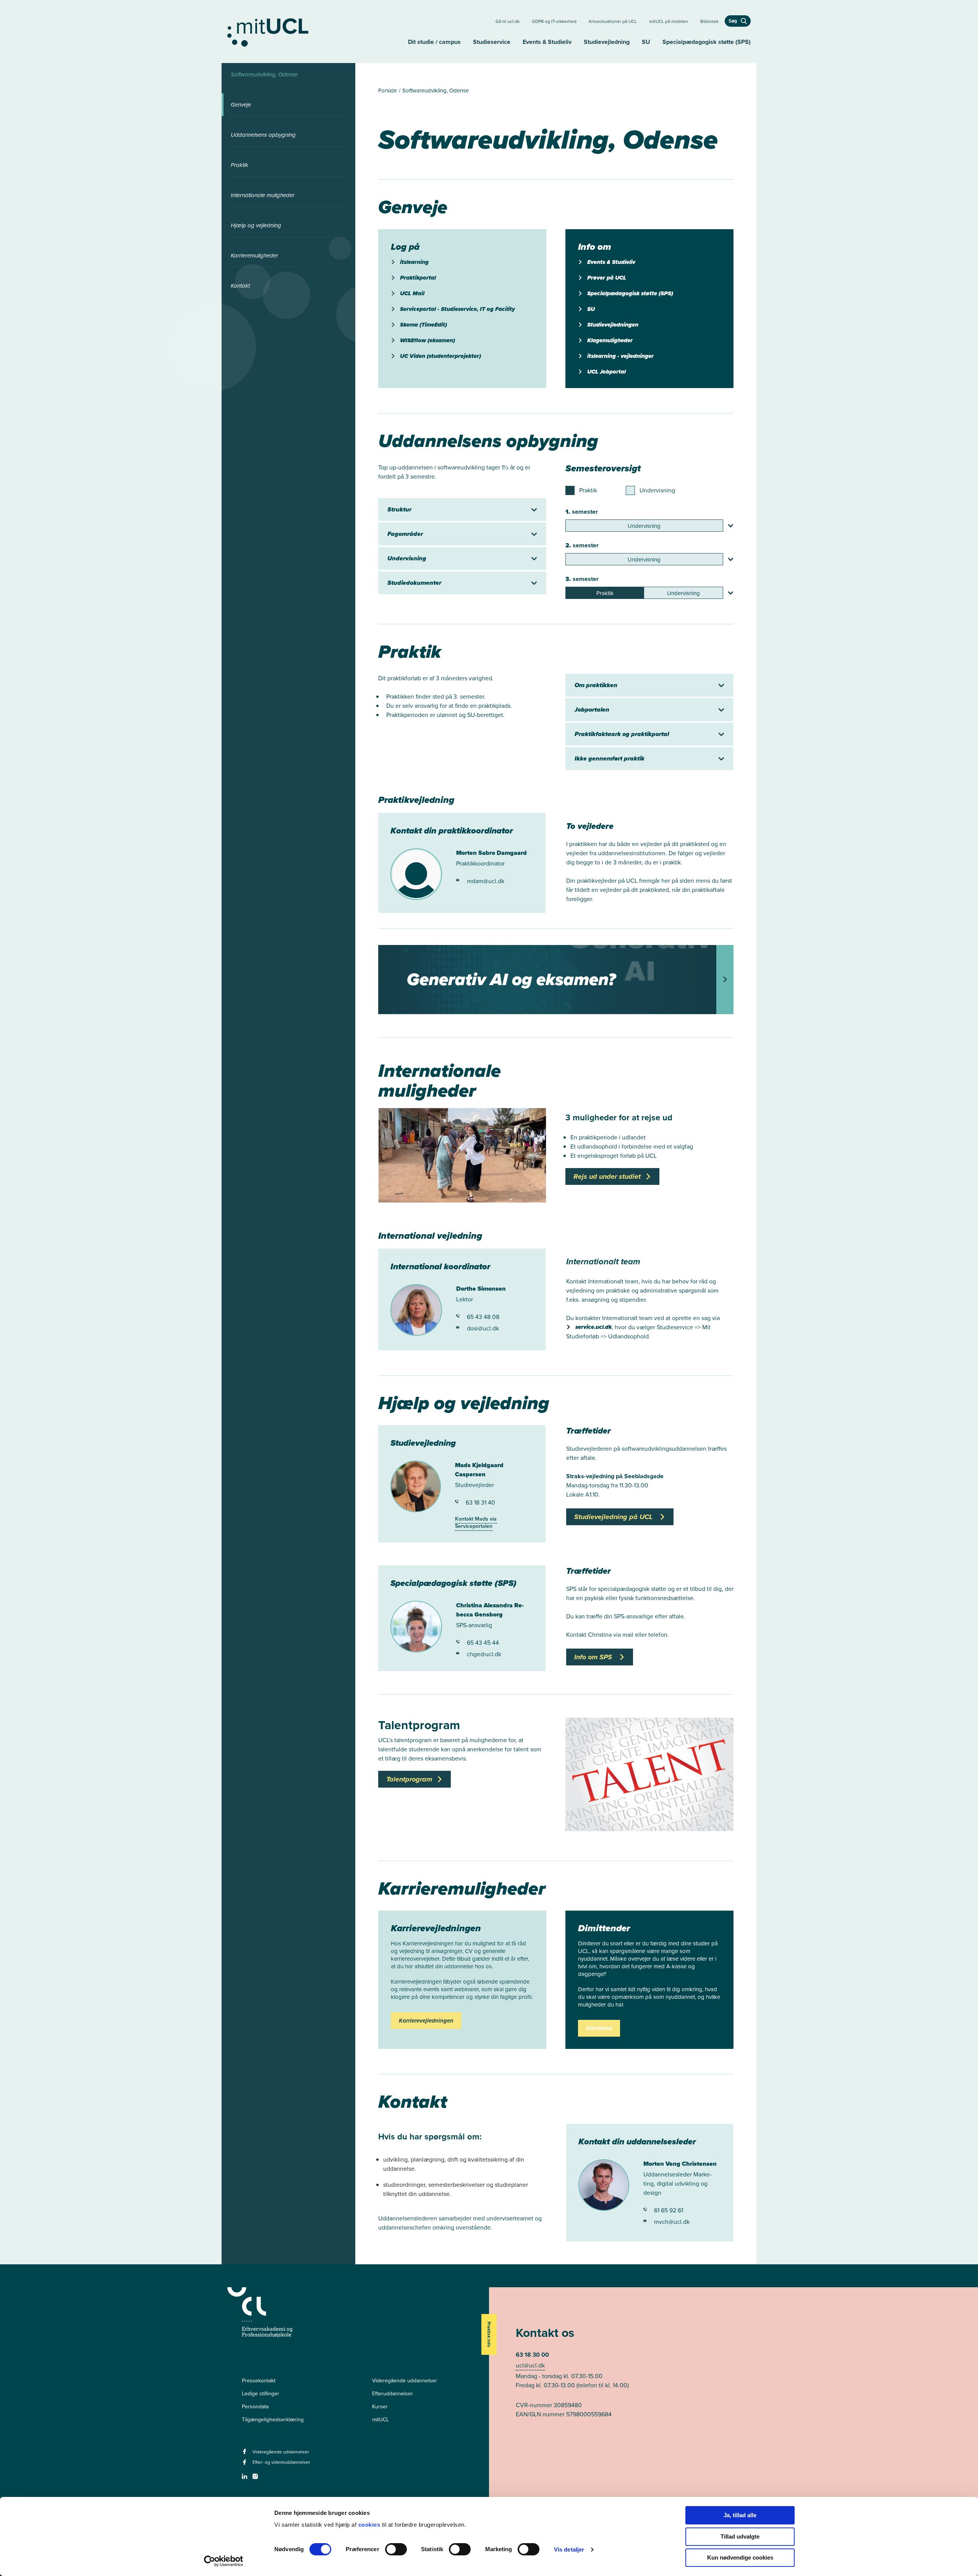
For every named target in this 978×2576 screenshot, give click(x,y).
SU (646, 42)
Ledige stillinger (261, 2394)
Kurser (380, 2407)
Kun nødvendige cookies (740, 2557)
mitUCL (381, 2420)
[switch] (396, 2549)
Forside (388, 91)
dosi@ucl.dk (483, 1328)
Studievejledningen (613, 325)
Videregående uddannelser (405, 2381)
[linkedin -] (245, 2479)
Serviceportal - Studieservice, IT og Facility (457, 309)
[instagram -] (256, 2479)
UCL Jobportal (606, 372)
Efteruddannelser (393, 2394)
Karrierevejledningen (426, 2021)
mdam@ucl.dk (486, 881)
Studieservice (492, 42)
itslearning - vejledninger (620, 356)
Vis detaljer (569, 2549)
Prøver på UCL (607, 278)
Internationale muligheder (263, 195)
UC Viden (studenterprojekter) (440, 356)
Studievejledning (607, 42)
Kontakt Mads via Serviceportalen (476, 1523)
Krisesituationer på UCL (613, 21)
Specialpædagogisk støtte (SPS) (707, 42)
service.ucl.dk (593, 1327)
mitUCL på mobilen (669, 21)
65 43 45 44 (483, 1643)
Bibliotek (709, 21)
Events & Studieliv (547, 42)
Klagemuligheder (610, 340)
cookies (370, 2525)
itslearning (414, 262)
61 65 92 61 (669, 2210)
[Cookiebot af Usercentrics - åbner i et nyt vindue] (224, 2561)
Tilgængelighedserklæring (273, 2420)
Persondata (255, 2407)
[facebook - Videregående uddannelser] (245, 2454)
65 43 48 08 (483, 1317)
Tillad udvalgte (740, 2536)
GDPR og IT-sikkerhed (554, 21)
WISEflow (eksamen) (427, 340)
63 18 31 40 (480, 1502)
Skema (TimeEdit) (423, 325)
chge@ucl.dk (484, 1654)
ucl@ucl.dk (530, 2365)
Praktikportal (418, 278)
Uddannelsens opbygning (263, 135)
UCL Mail (412, 293)
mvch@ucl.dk (672, 2222)
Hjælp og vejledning (256, 225)
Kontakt (240, 286)
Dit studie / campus (434, 42)
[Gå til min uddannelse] (315, 31)
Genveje (241, 105)
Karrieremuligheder (254, 256)
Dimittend (599, 2028)
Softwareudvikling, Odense (264, 74)
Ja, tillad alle (740, 2515)
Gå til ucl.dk (508, 21)
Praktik (240, 165)
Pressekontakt (259, 2381)
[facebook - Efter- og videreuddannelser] (245, 2465)
